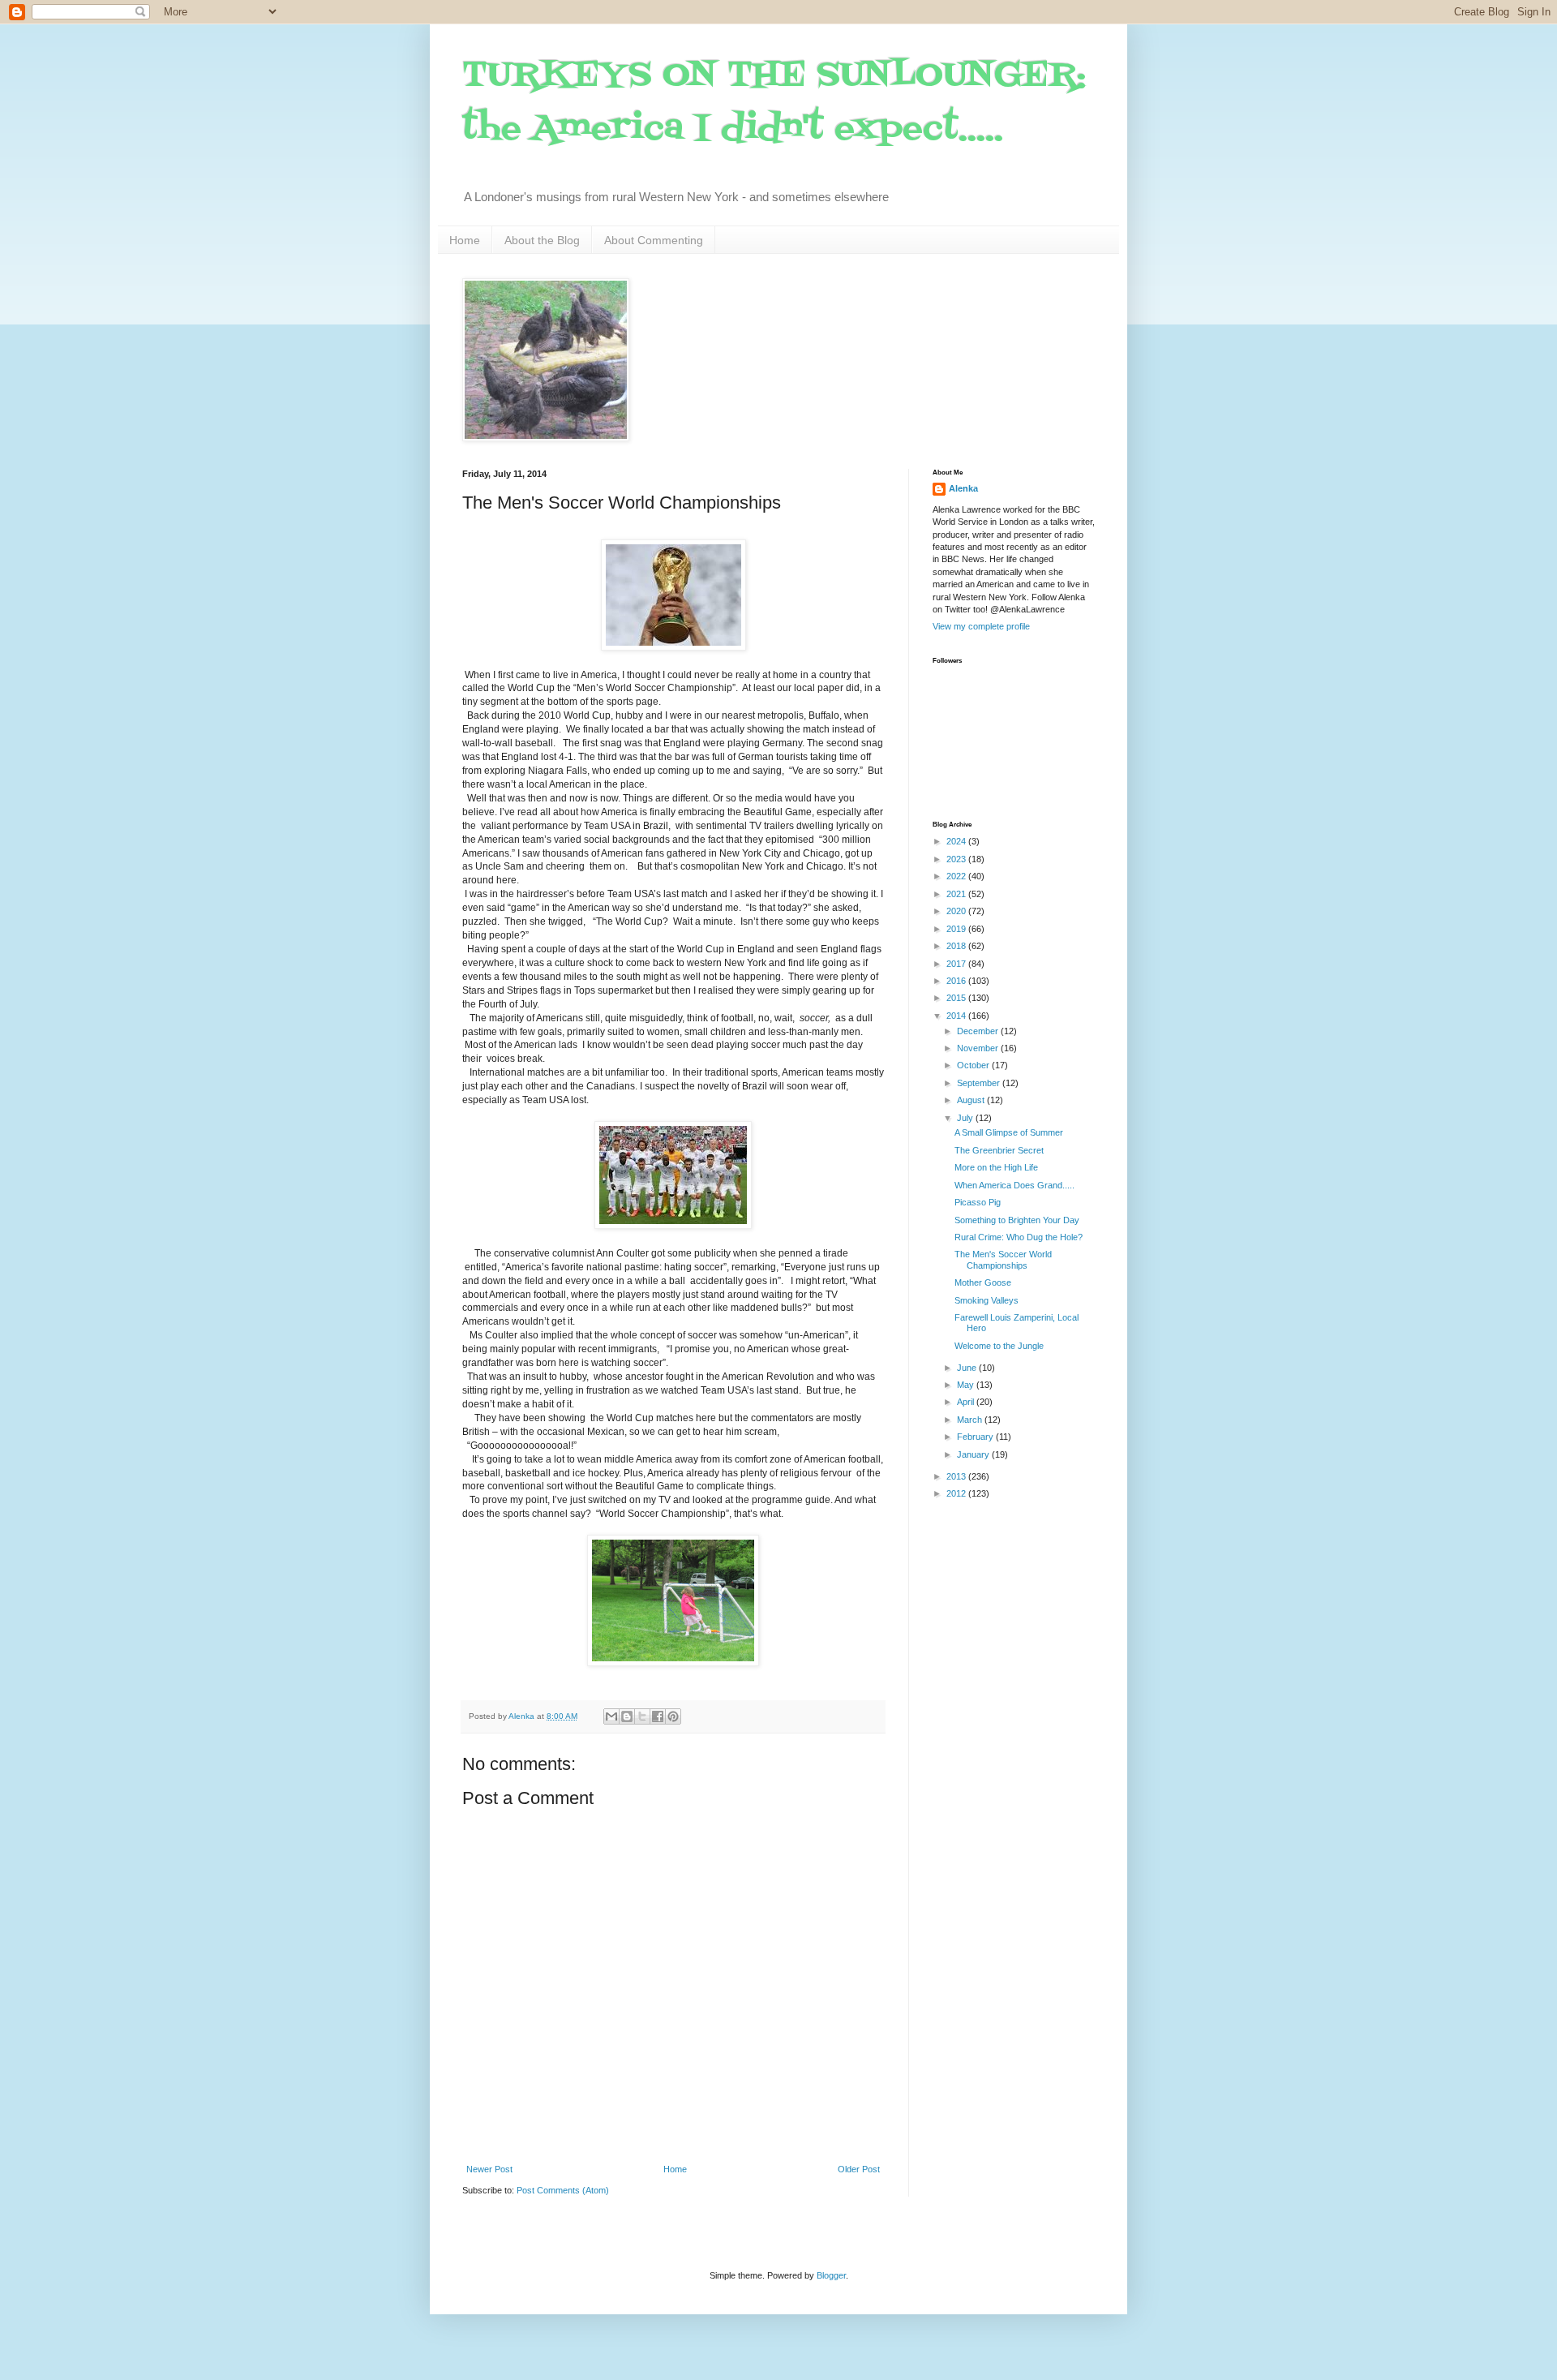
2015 (957, 998)
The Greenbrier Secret (999, 1150)
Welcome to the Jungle (999, 1346)
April (967, 1402)
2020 (957, 911)
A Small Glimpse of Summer (1009, 1132)
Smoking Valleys (987, 1300)
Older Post (859, 2169)
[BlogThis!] (627, 1716)
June (968, 1368)
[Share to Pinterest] (673, 1716)
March (971, 1420)
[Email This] (611, 1716)
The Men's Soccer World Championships (1003, 1259)
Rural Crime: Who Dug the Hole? (1019, 1237)
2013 (957, 1476)
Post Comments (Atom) (563, 2190)
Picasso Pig (978, 1202)
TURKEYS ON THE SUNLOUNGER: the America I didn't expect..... (774, 103)
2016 (957, 981)
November (979, 1048)
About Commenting (654, 240)
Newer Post (489, 2169)
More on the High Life (996, 1167)
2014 (957, 1016)
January (974, 1454)
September (980, 1083)
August (972, 1100)
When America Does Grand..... (1014, 1185)
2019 (957, 929)
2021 (957, 894)
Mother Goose (983, 1282)
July (966, 1118)
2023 (957, 859)
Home (465, 240)
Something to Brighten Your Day (1017, 1220)
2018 (957, 946)
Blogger (831, 2275)
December (979, 1031)
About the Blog (542, 240)
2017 (957, 964)
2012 (957, 1493)
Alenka (963, 488)
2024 (957, 841)
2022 (957, 876)
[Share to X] (642, 1716)
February (976, 1437)
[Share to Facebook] (658, 1716)
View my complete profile (981, 626)
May (967, 1385)
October (974, 1065)
